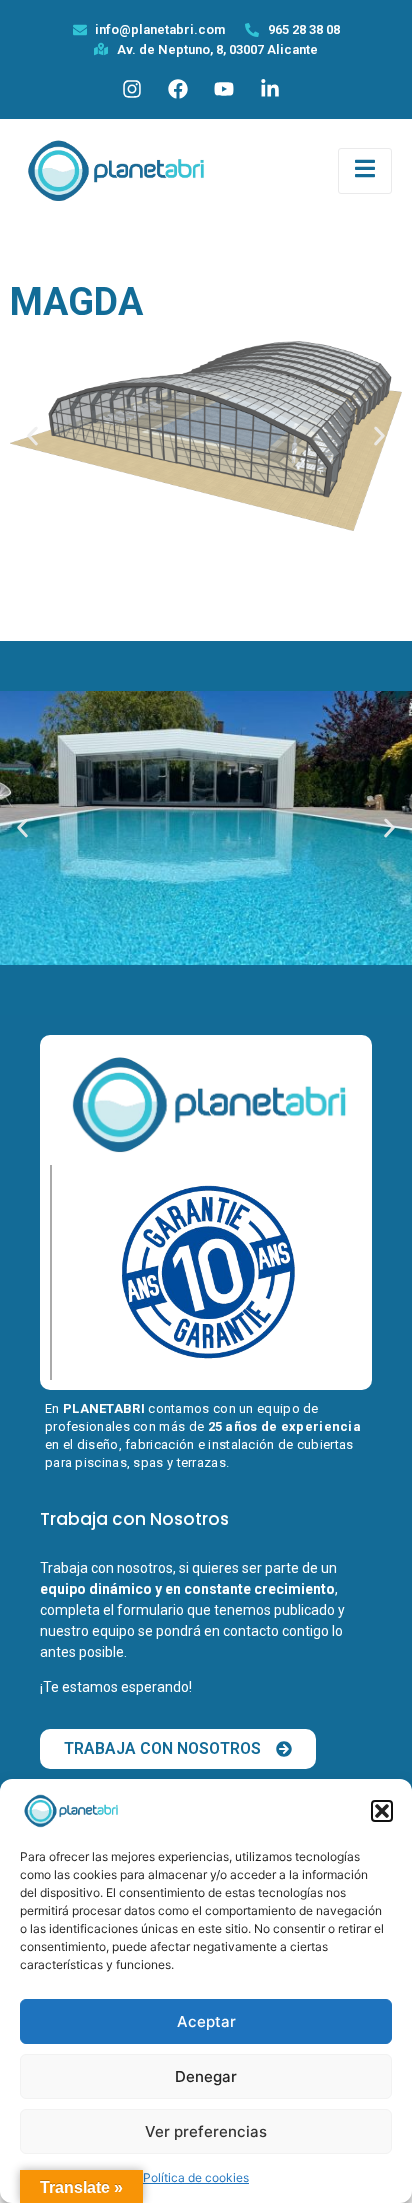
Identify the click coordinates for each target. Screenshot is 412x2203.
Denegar (206, 2076)
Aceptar (206, 2021)
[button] (382, 1811)
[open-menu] (365, 171)
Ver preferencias (206, 2131)
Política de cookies (196, 2177)
